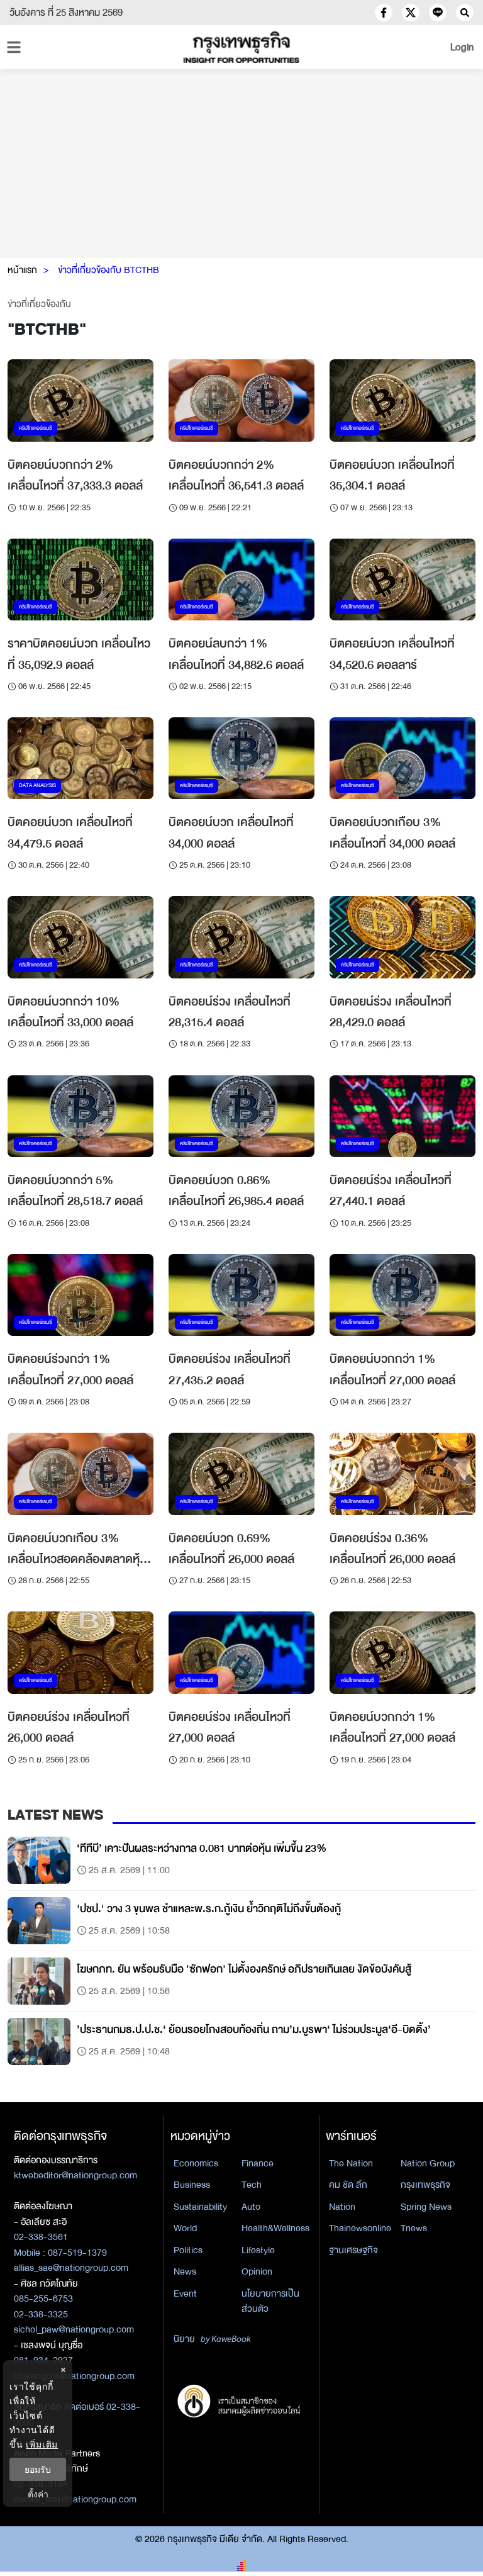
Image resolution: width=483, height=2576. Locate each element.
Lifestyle (258, 2250)
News (185, 2271)
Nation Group (428, 2163)
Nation (342, 2207)
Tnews (414, 2228)
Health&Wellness (275, 2228)
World (185, 2228)
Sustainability (200, 2207)
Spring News (426, 2207)
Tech (252, 2185)
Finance (258, 2163)
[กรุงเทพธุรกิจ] (241, 47)
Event (185, 2293)
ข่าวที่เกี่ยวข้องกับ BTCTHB (108, 270)
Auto (251, 2207)
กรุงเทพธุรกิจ (425, 2185)
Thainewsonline (360, 2228)
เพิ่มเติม (42, 2444)
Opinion (257, 2271)
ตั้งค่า (38, 2494)
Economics (196, 2163)
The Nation (351, 2163)
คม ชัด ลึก (348, 2185)
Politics (188, 2250)
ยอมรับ (38, 2469)
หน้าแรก (22, 270)
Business (192, 2185)
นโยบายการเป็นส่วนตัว (270, 2301)
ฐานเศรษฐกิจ (353, 2250)
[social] (384, 13)
